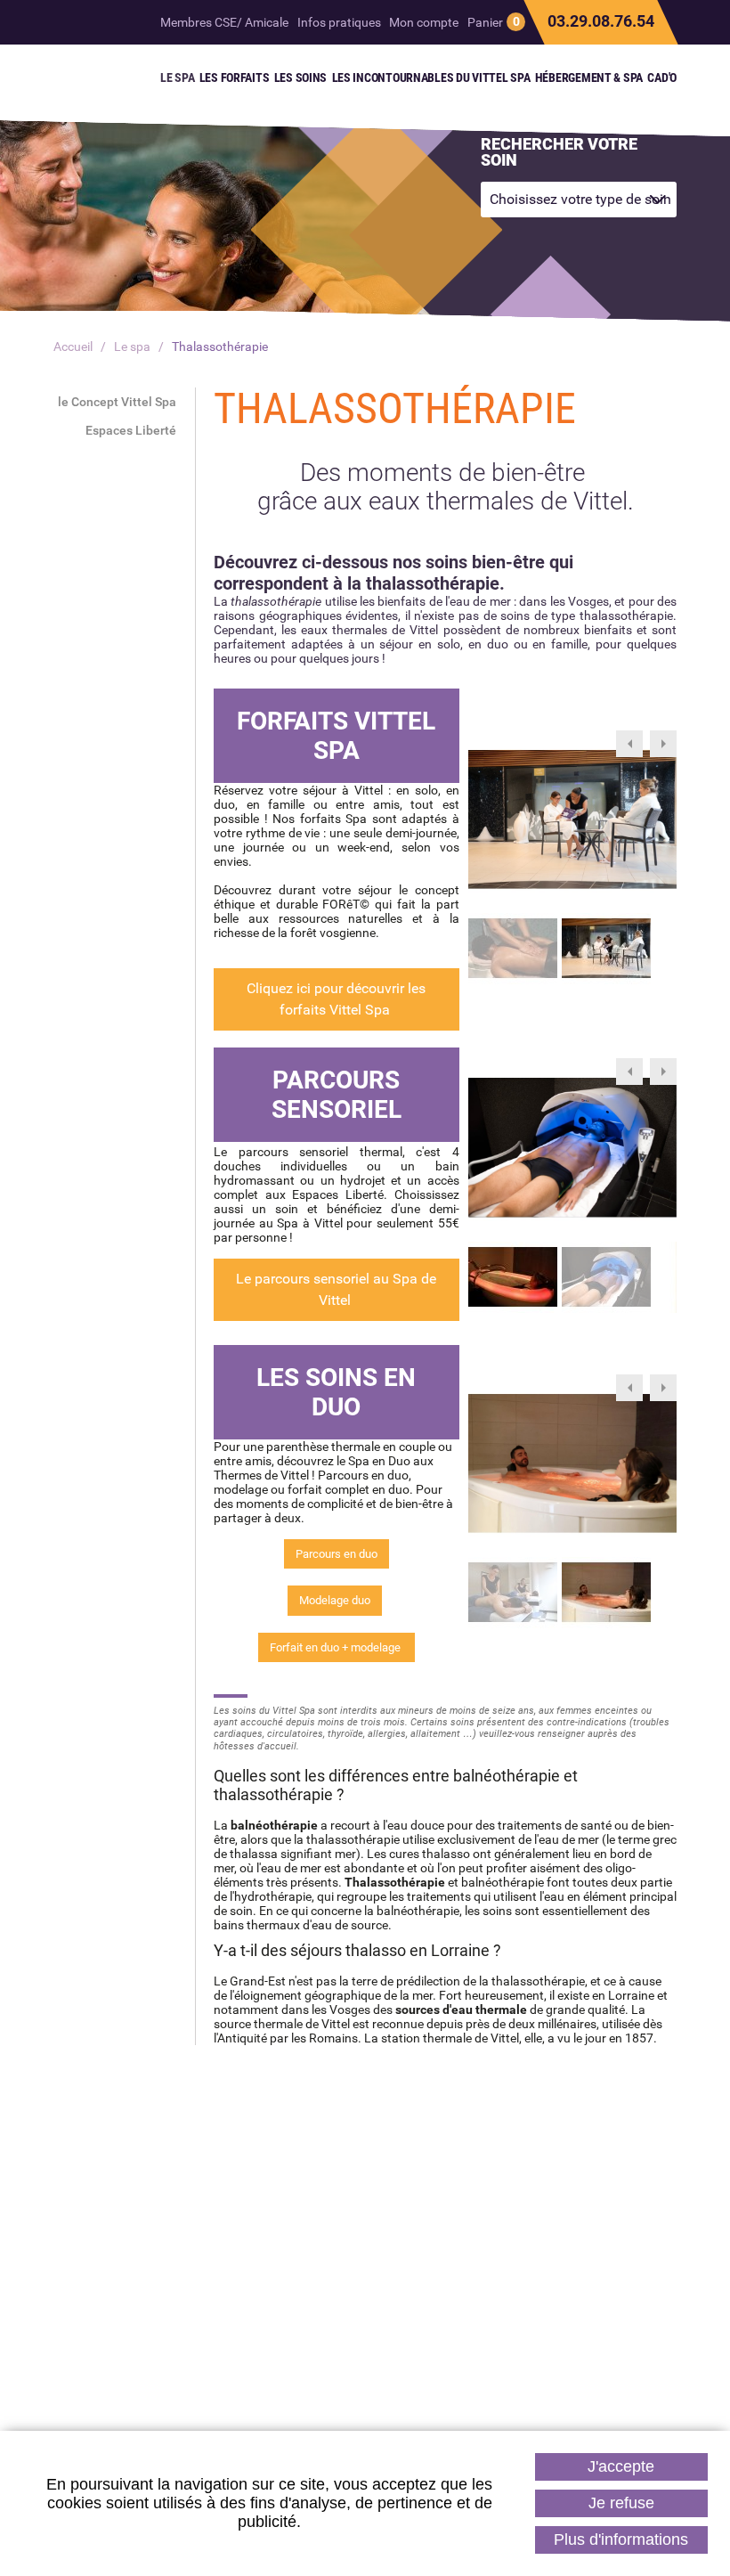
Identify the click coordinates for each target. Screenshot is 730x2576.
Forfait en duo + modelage (337, 1647)
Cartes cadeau (236, 2323)
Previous (629, 744)
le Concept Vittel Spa (117, 402)
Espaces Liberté (131, 430)
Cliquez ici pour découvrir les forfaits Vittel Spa (336, 999)
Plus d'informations (621, 2539)
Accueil (73, 346)
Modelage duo (335, 1600)
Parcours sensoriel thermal (365, 2323)
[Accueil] (84, 76)
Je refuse (621, 2503)
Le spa (132, 346)
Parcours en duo (337, 1554)
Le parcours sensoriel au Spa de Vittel (336, 1289)
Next (663, 744)
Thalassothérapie (220, 346)
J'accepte (621, 2466)
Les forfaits (494, 2323)
